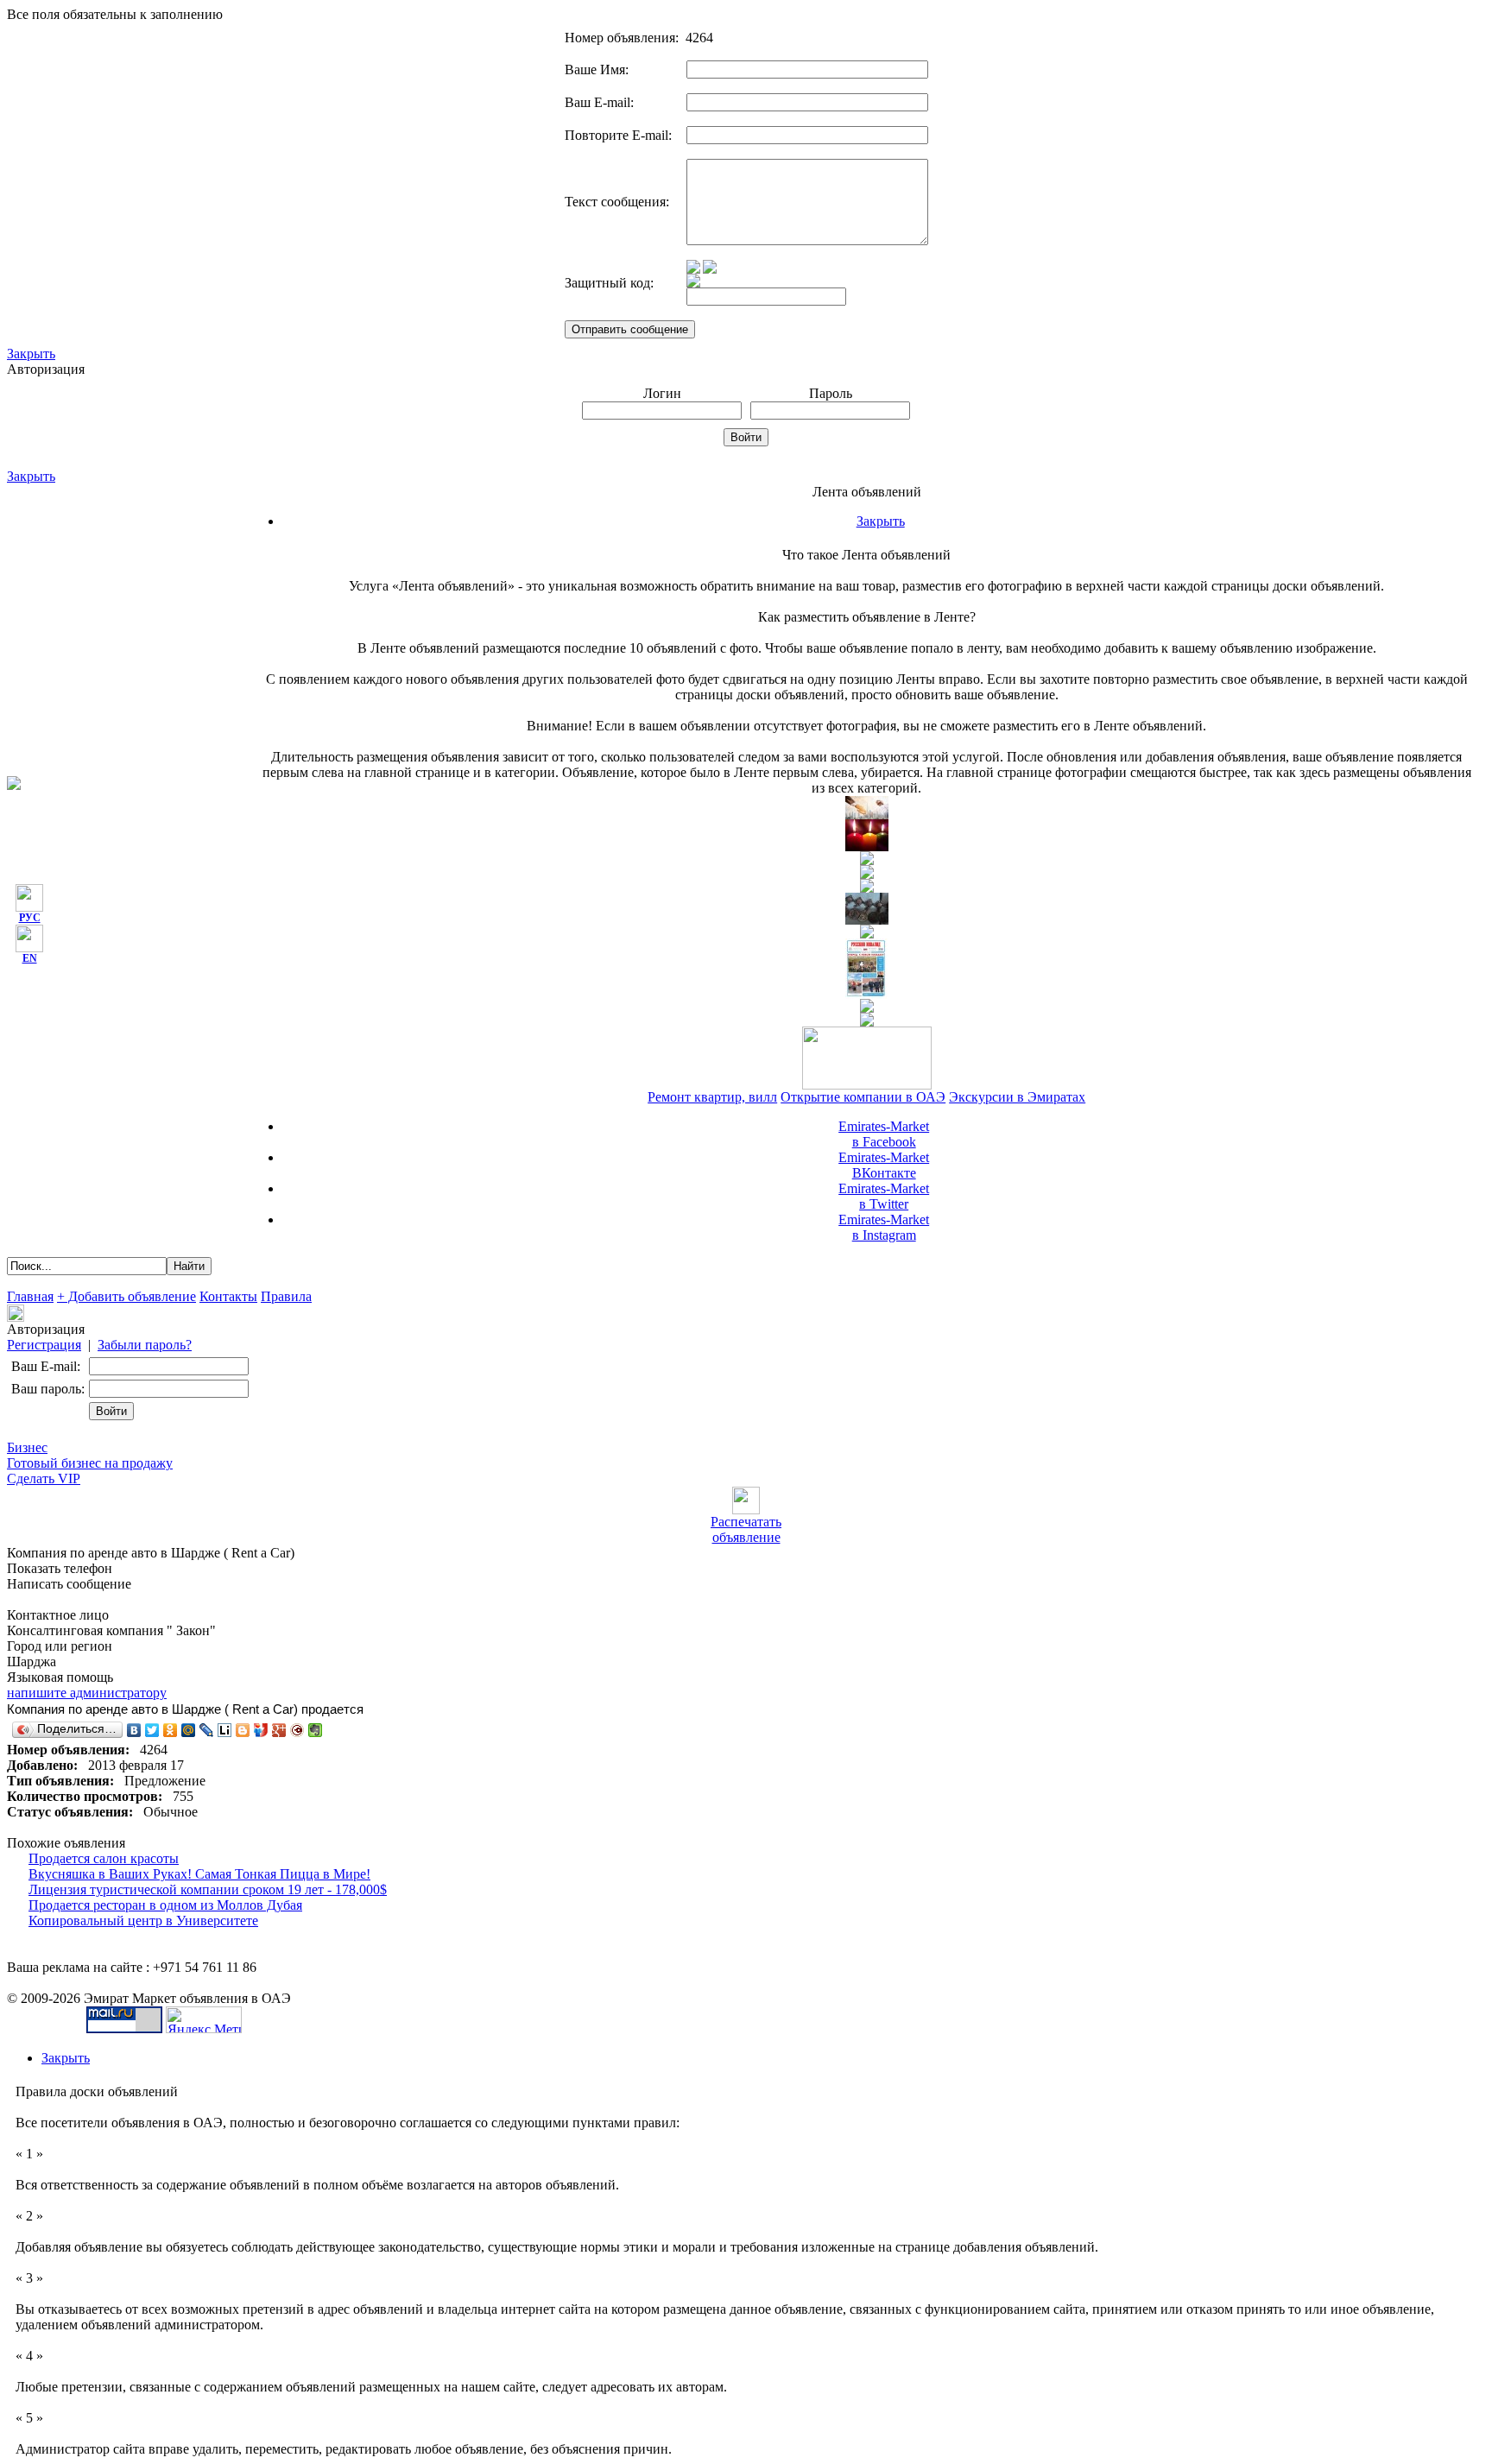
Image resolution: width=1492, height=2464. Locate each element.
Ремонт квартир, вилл (712, 1097)
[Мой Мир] (189, 1730)
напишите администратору (87, 1693)
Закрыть (31, 354)
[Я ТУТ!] (261, 1730)
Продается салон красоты (104, 1858)
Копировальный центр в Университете (143, 1921)
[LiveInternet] (225, 1730)
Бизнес (27, 1447)
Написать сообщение (69, 1584)
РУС (30, 918)
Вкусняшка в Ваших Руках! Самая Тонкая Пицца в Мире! (199, 1874)
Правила (286, 1296)
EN (30, 958)
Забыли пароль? (145, 1345)
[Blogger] (243, 1730)
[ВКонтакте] (134, 1730)
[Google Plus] (279, 1730)
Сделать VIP (44, 1478)
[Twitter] (152, 1730)
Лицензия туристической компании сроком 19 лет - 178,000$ (208, 1889)
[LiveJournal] (207, 1730)
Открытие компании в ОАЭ (863, 1097)
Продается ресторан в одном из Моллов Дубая (165, 1905)
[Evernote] (316, 1730)
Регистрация (44, 1345)
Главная (30, 1296)
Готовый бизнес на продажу (90, 1463)
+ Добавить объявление (126, 1296)
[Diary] (297, 1730)
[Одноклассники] (171, 1730)
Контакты (228, 1296)
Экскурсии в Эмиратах (1017, 1097)
